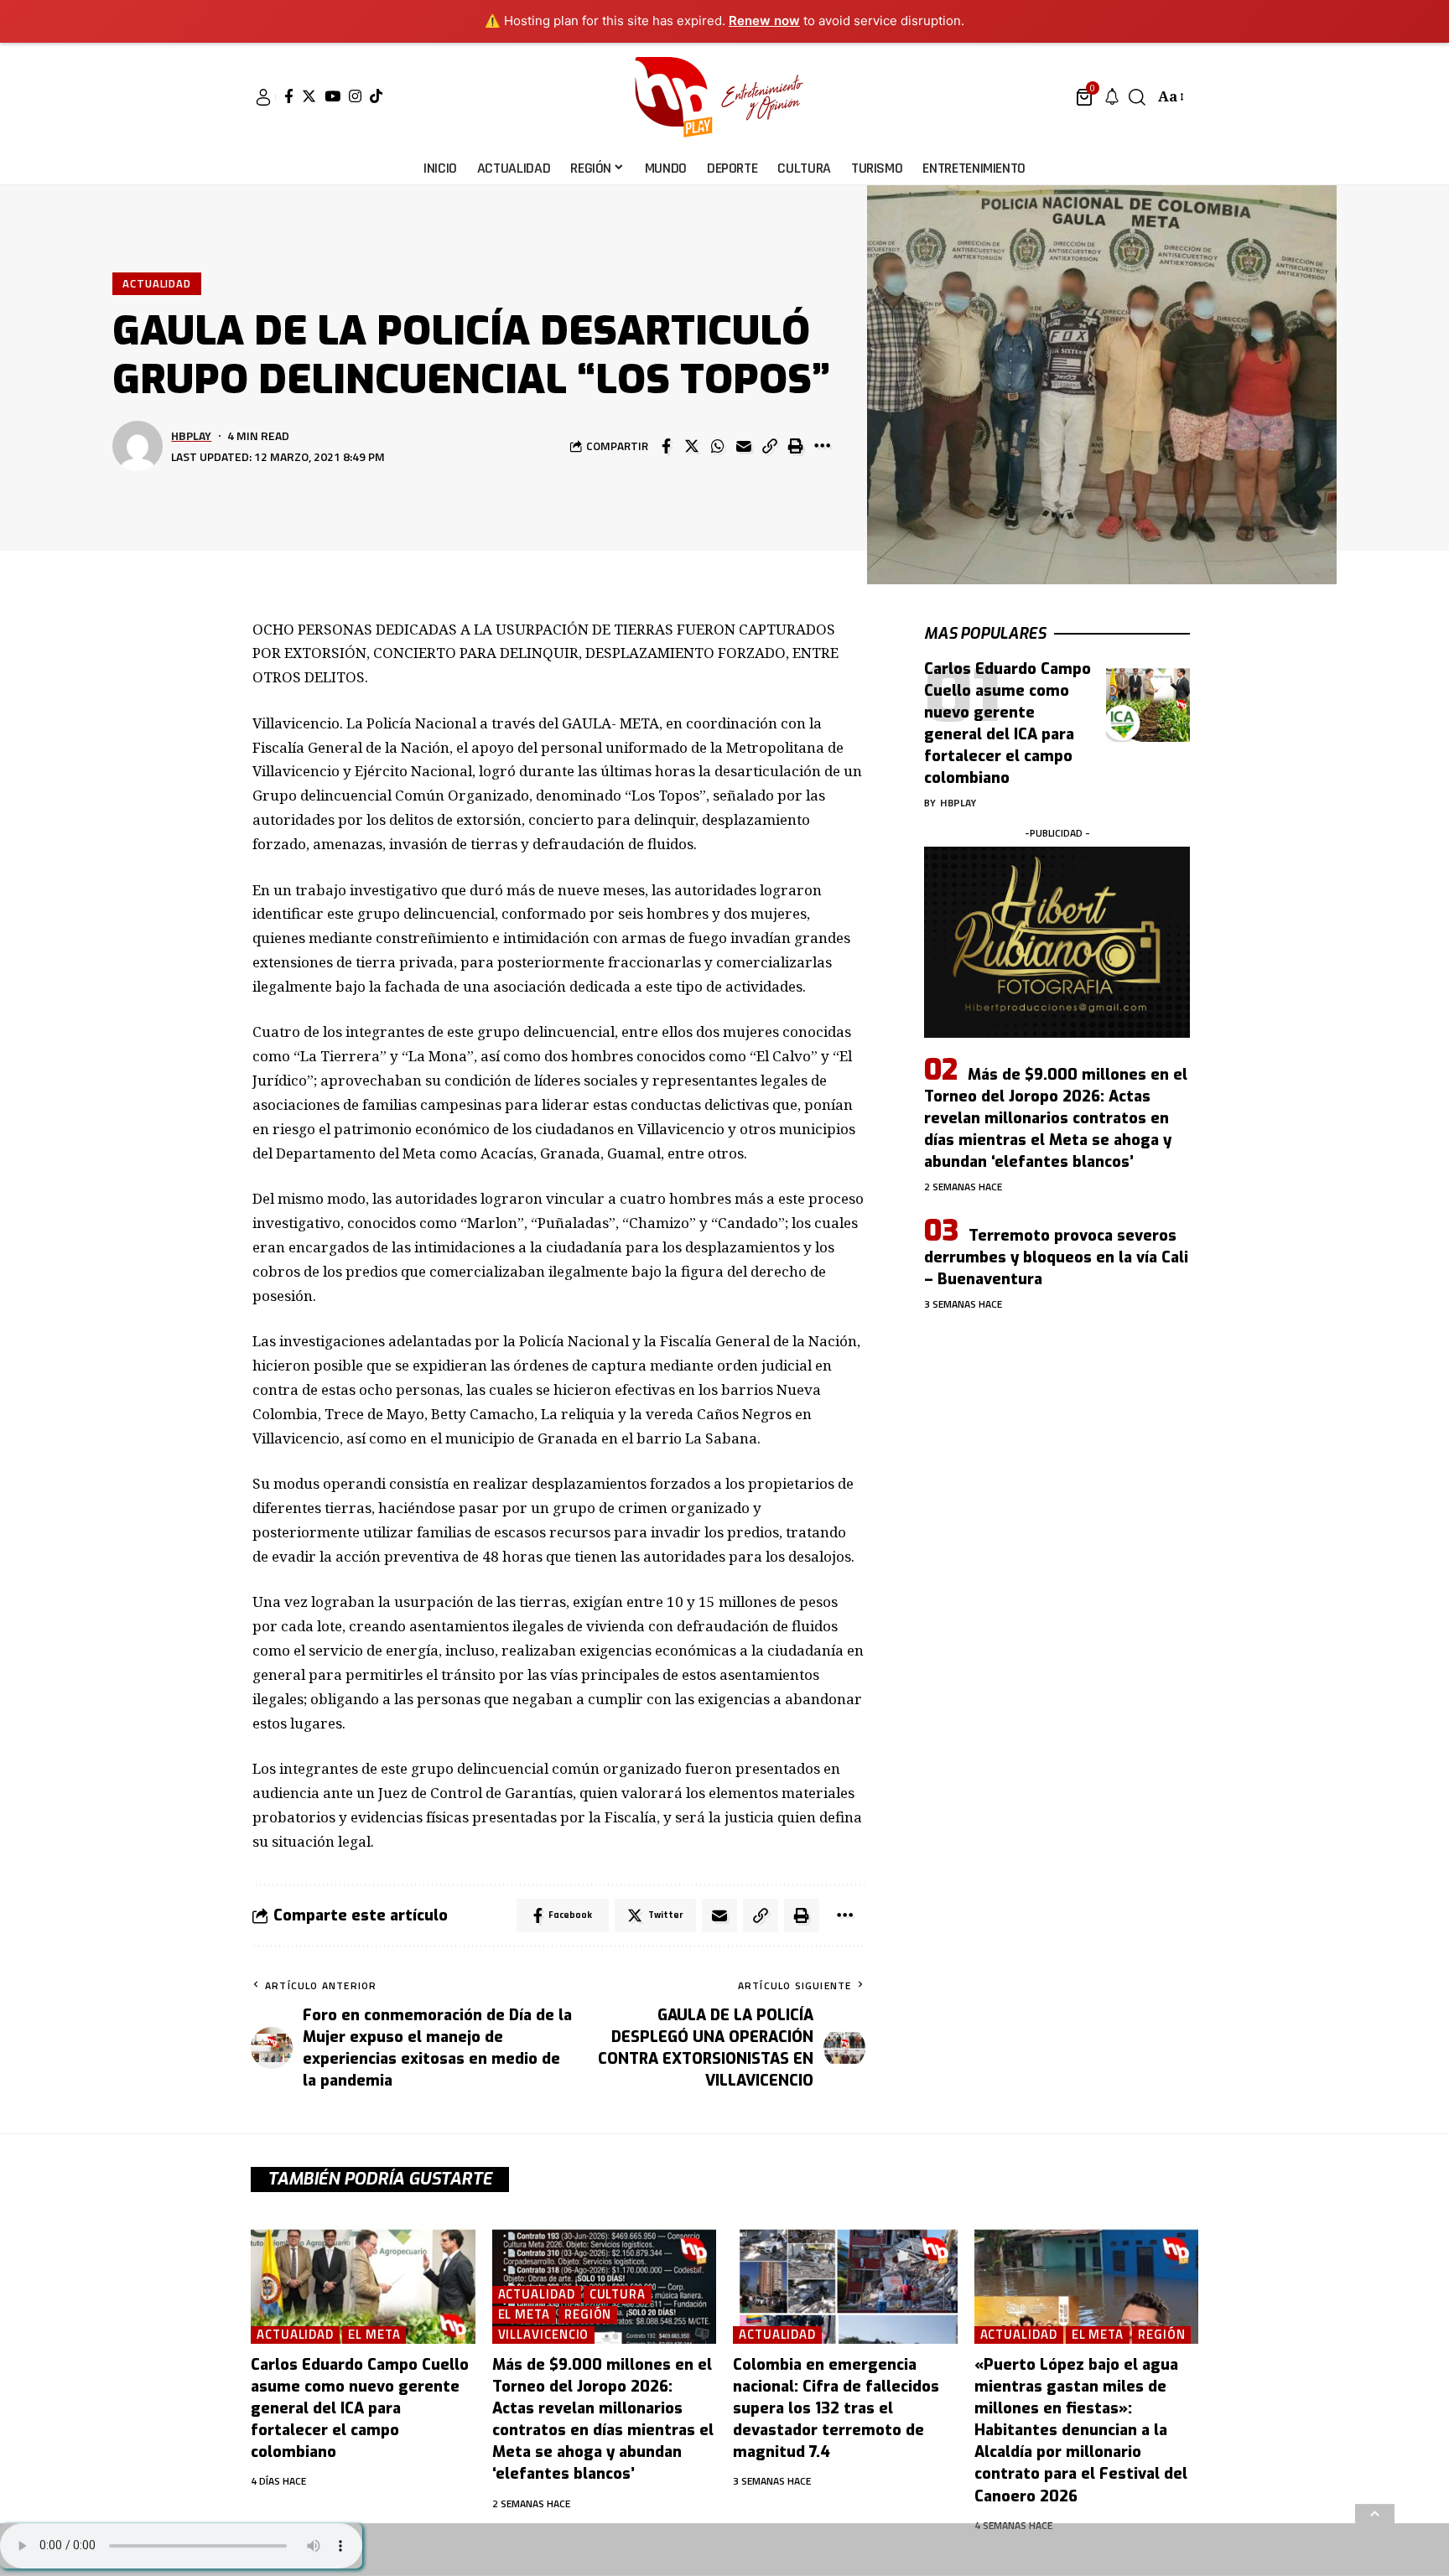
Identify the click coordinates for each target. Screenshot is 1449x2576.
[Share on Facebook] (666, 446)
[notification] (1112, 97)
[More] (822, 446)
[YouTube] (332, 96)
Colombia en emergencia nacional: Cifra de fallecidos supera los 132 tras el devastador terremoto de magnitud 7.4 (836, 2408)
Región (588, 2315)
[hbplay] (724, 97)
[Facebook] (289, 96)
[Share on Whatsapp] (718, 446)
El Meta (374, 2335)
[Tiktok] (376, 96)
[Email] (744, 446)
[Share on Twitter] (692, 446)
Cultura (618, 2295)
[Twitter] (309, 96)
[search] (1137, 97)
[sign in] (263, 97)
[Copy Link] (770, 446)
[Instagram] (355, 96)
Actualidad (157, 283)
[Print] (796, 446)
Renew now (764, 21)
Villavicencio (544, 2335)
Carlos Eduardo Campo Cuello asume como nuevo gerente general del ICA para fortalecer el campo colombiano (360, 2408)
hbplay (191, 435)
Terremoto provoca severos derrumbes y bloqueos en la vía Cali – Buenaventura (1056, 1257)
